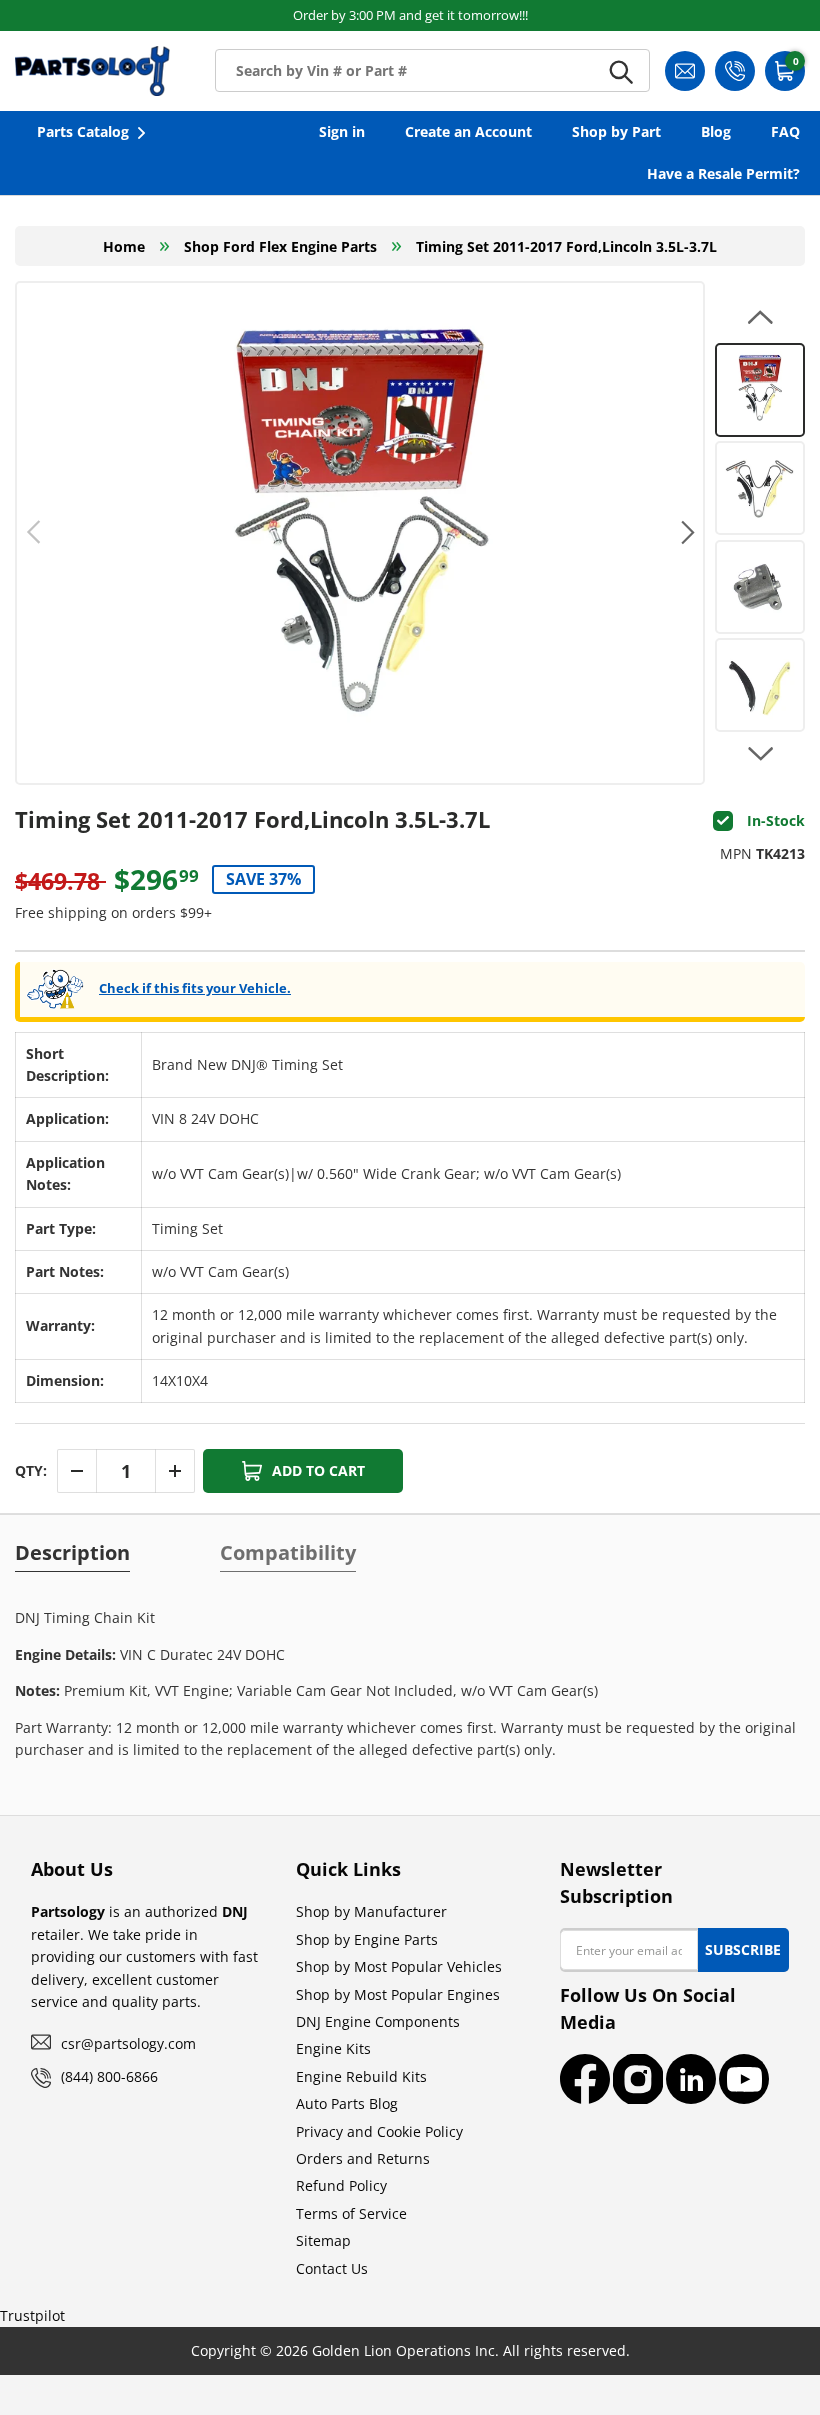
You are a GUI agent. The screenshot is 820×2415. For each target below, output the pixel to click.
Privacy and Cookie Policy (379, 2131)
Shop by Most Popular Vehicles (399, 1966)
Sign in (342, 131)
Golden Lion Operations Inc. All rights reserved (469, 2350)
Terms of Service (351, 2213)
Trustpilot (32, 2315)
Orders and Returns (363, 2158)
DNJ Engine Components (378, 2021)
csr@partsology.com (128, 2043)
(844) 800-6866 (109, 2076)
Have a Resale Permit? (723, 173)
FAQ (785, 131)
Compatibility (288, 1553)
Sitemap (323, 2240)
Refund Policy (341, 2185)
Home (124, 246)
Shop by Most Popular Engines (398, 1994)
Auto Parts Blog (347, 2103)
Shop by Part (616, 131)
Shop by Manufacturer (371, 1911)
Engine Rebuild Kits (361, 2076)
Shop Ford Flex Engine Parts (280, 246)
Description (72, 1553)
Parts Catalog (83, 131)
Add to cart (318, 1470)
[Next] (685, 533)
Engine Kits (333, 2048)
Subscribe (743, 1949)
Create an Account (468, 131)
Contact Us (332, 2268)
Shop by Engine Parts (367, 1939)
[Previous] (34, 533)
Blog (716, 131)
